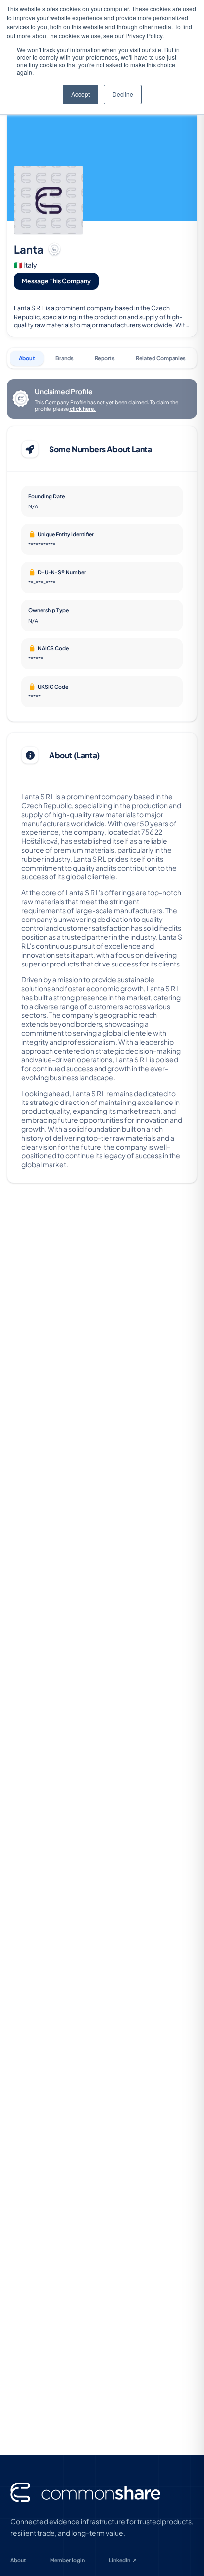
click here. (82, 408)
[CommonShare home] (85, 2493)
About (18, 2560)
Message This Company (56, 281)
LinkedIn (123, 2560)
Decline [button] (123, 94)
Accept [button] (80, 94)
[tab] (27, 358)
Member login (67, 2560)
